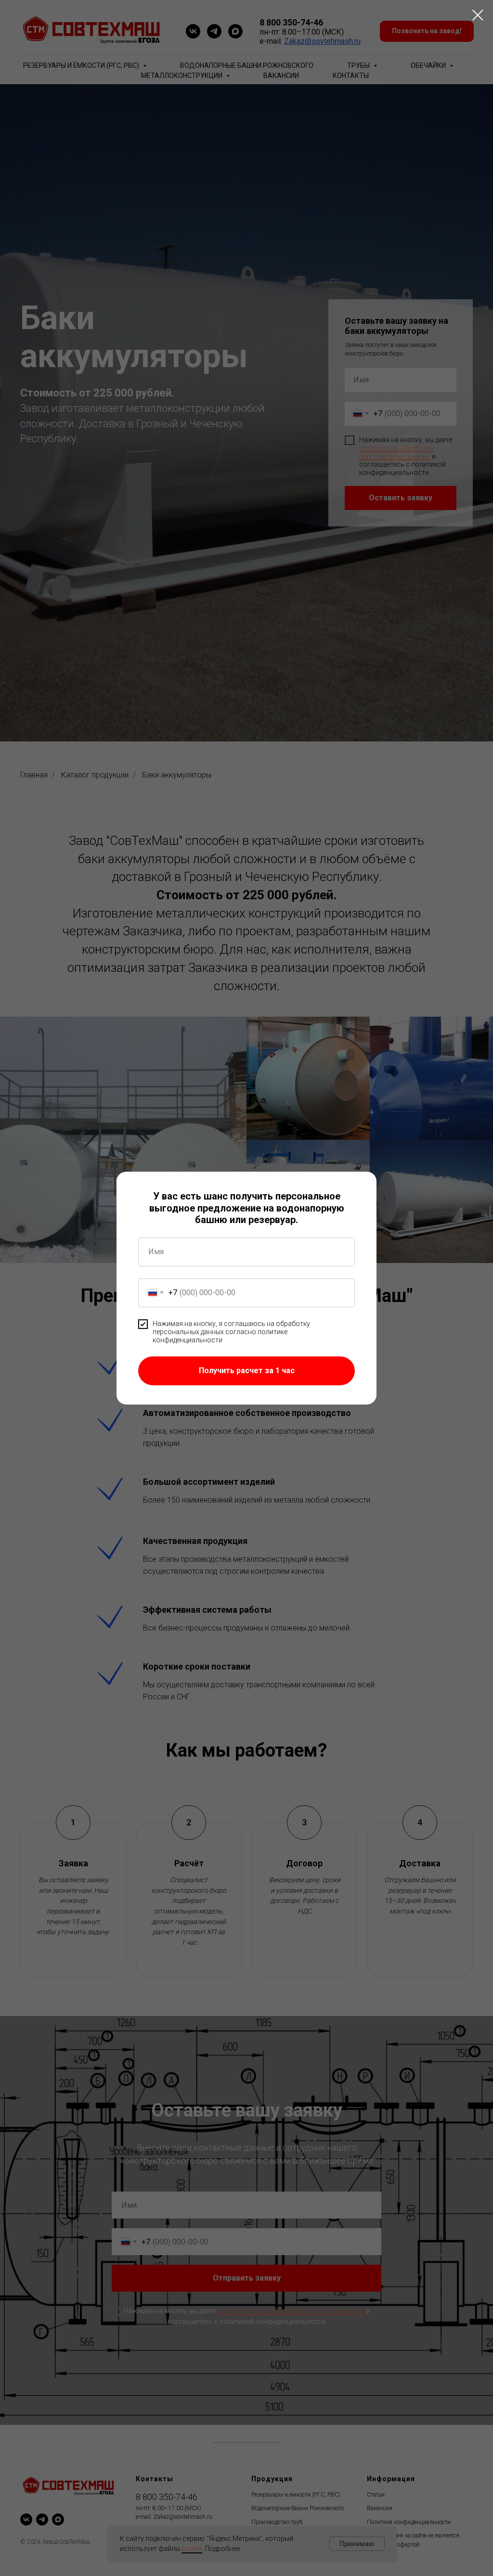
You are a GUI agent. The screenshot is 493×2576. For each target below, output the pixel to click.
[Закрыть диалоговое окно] (478, 15)
